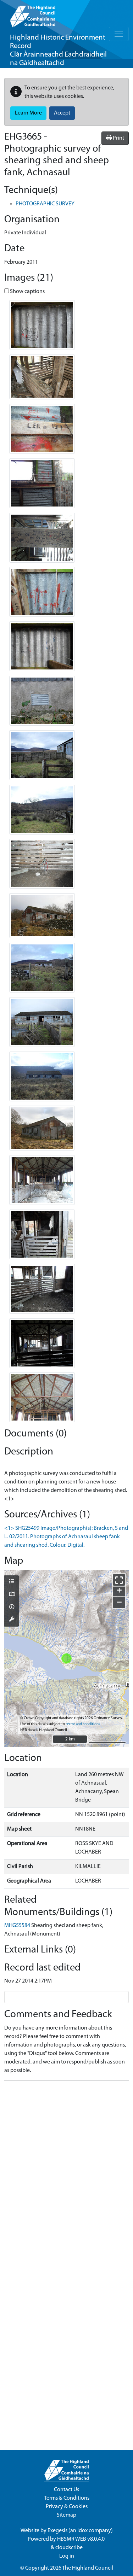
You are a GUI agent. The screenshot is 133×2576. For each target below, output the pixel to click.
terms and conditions (83, 1724)
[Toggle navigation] (119, 34)
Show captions (27, 292)
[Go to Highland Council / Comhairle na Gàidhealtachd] (33, 14)
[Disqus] (66, 2175)
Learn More (28, 113)
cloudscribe (69, 2548)
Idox (82, 2531)
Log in (67, 2556)
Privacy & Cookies (67, 2507)
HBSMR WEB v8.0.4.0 (81, 2539)
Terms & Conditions (67, 2498)
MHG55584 (17, 1926)
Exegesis (57, 2531)
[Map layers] (12, 1582)
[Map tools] (12, 1620)
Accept (62, 113)
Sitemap (66, 2515)
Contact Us (66, 2490)
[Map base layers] (12, 1595)
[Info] (12, 1608)
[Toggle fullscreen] (119, 1580)
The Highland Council (88, 2568)
